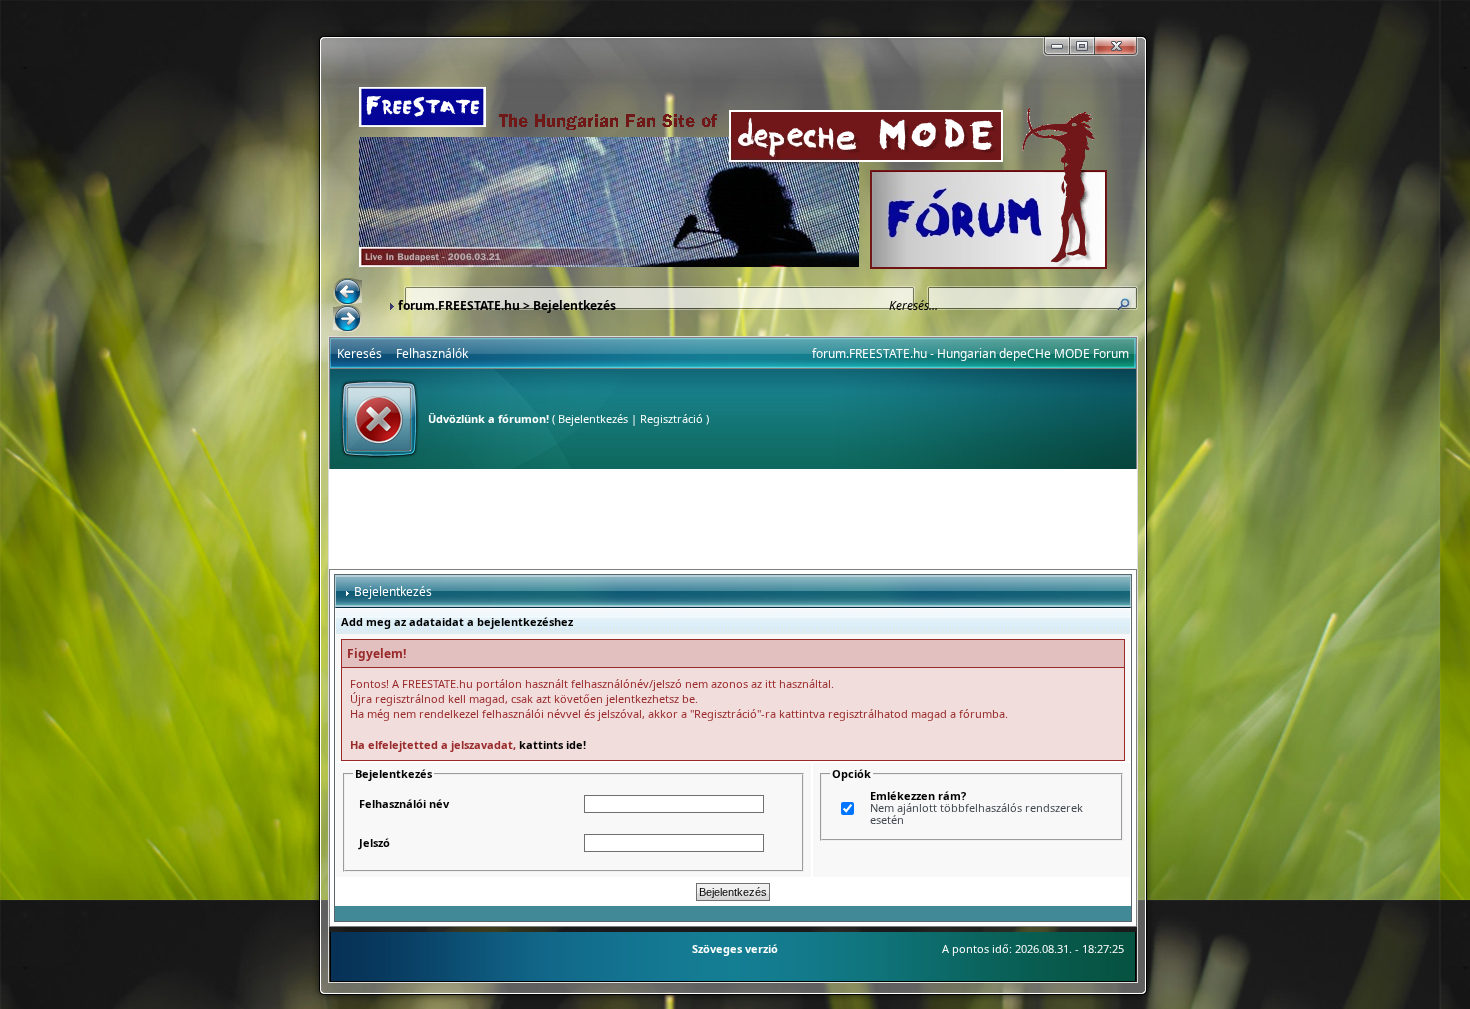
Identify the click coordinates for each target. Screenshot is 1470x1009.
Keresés (359, 353)
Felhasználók (432, 353)
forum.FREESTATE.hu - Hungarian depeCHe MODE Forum (970, 353)
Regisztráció (671, 418)
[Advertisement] (733, 519)
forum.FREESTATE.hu (459, 305)
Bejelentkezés (593, 418)
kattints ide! (552, 744)
